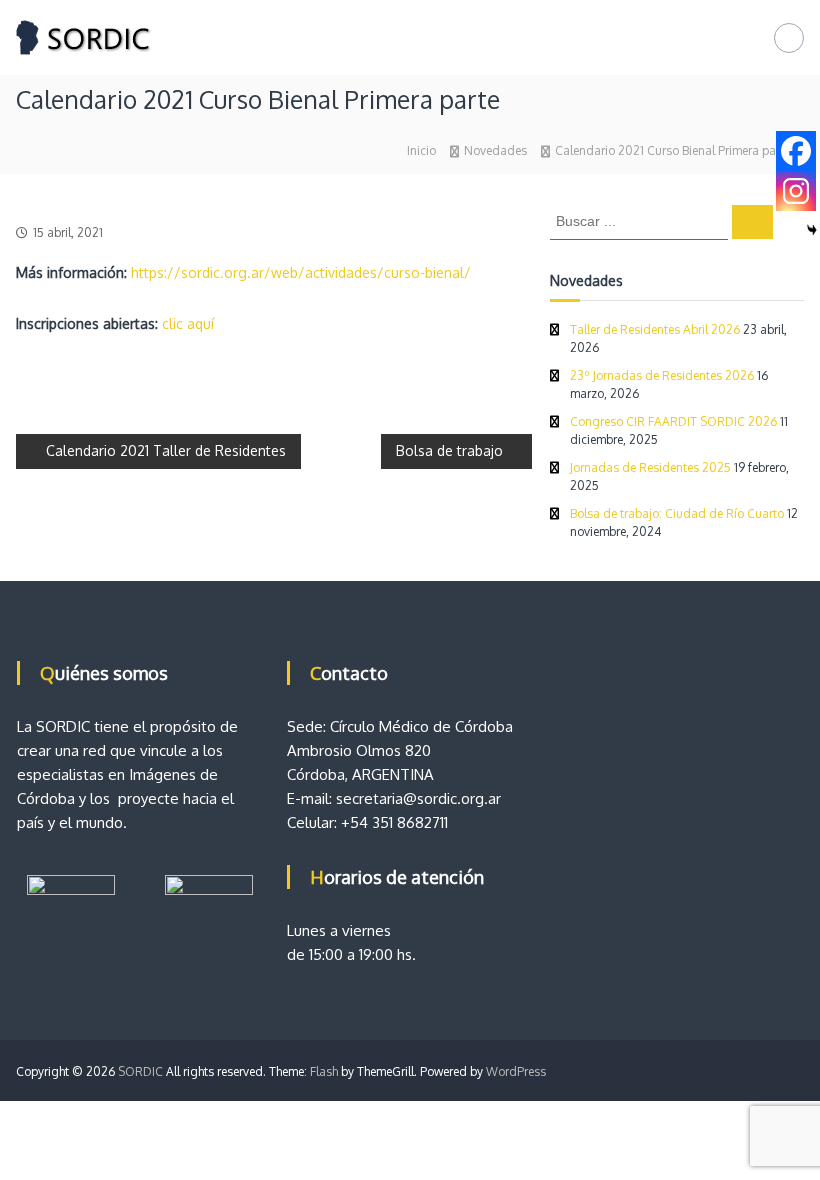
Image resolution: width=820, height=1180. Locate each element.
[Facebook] (796, 151)
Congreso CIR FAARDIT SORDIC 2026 (673, 421)
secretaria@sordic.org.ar (418, 798)
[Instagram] (796, 191)
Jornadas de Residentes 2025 (650, 467)
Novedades (495, 150)
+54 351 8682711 (394, 822)
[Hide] (812, 230)
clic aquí (188, 323)
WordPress (516, 1071)
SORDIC (140, 1071)
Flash (324, 1071)
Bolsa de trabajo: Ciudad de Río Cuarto (677, 513)
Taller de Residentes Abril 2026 (655, 329)
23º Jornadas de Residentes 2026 (662, 375)
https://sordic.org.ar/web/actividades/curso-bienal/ (301, 272)
